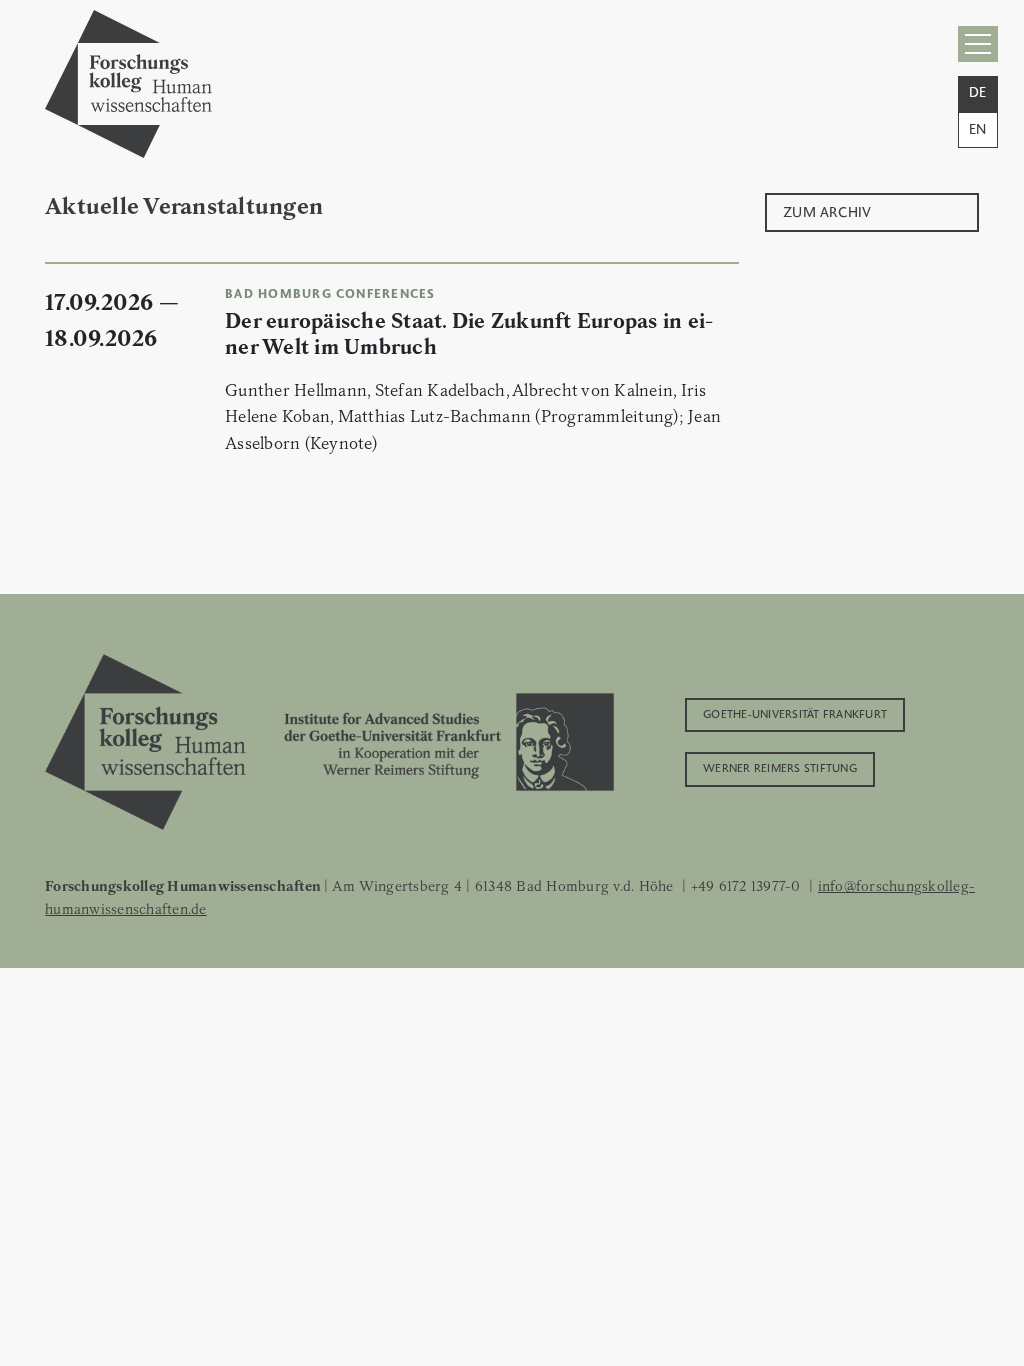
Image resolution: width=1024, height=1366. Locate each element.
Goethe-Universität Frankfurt (795, 713)
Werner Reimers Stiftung (780, 767)
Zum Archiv (827, 210)
